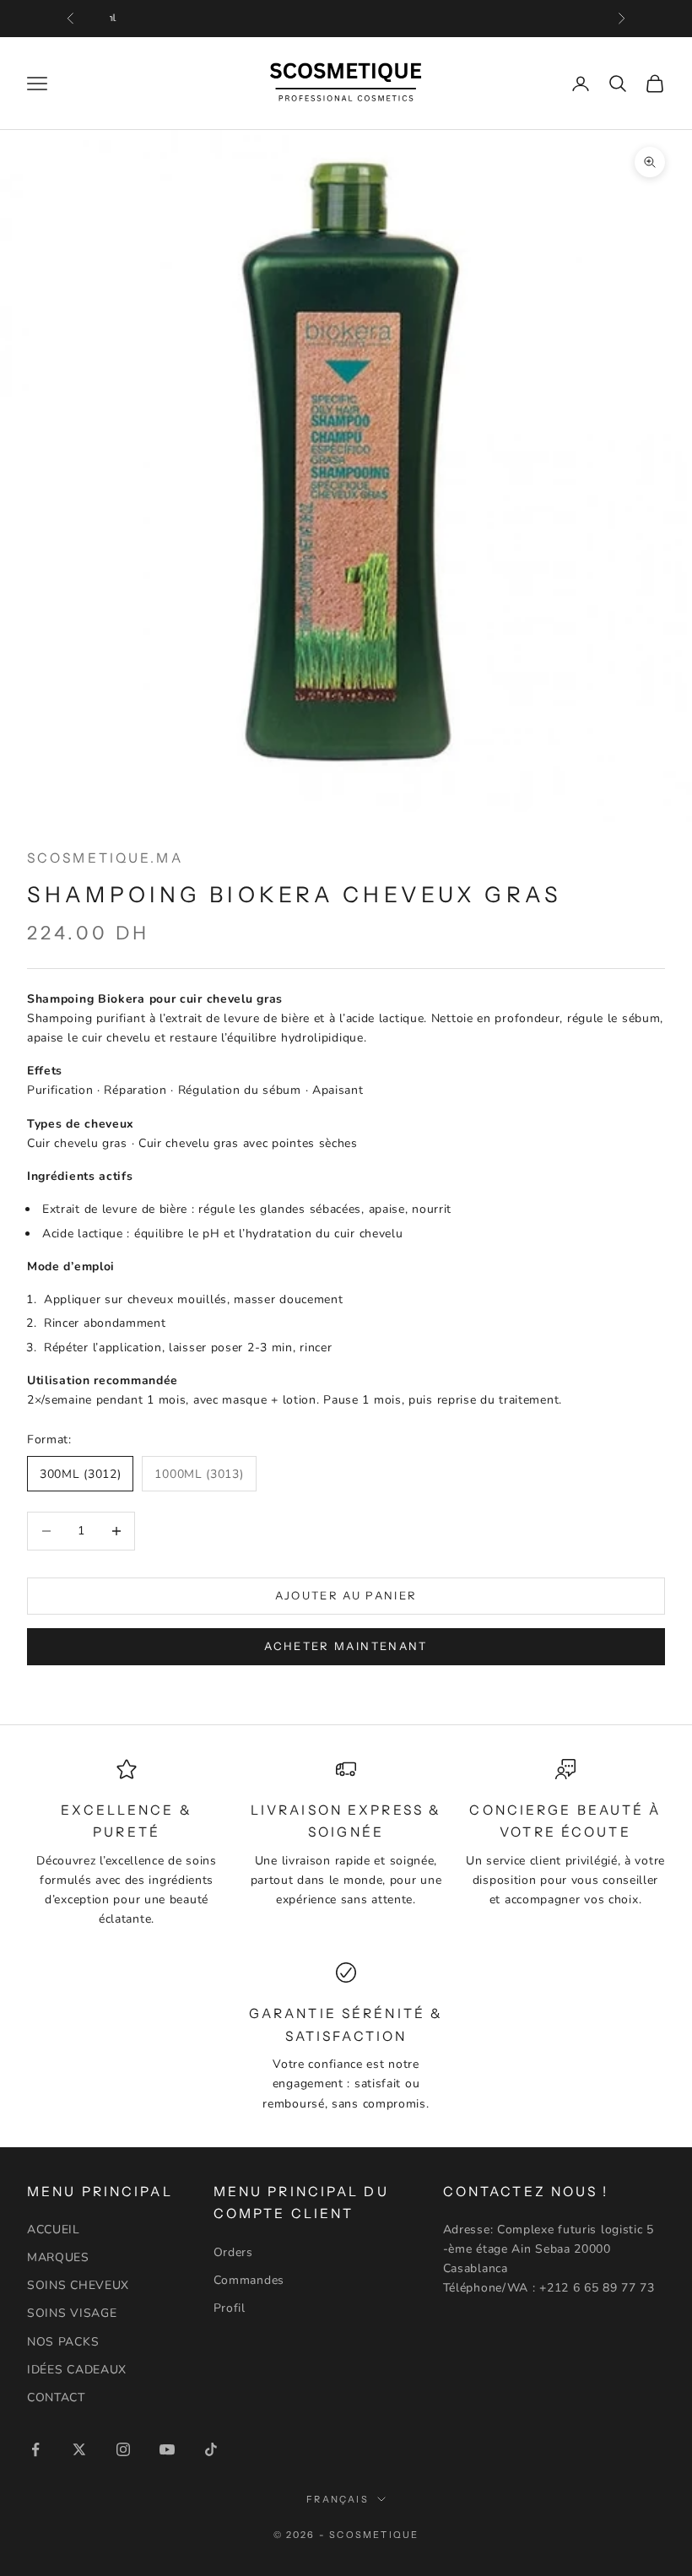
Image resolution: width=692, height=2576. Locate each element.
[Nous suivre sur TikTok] (211, 2449)
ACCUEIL (54, 2230)
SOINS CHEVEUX (78, 2285)
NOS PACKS (63, 2342)
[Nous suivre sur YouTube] (167, 2449)
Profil (230, 2308)
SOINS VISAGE (72, 2313)
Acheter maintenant (346, 1646)
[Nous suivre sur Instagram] (123, 2449)
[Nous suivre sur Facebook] (35, 2449)
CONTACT (56, 2397)
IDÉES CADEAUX (77, 2370)
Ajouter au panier (346, 1595)
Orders (233, 2252)
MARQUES (58, 2257)
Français (338, 2499)
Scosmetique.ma (105, 858)
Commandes (249, 2280)
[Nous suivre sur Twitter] (79, 2449)
